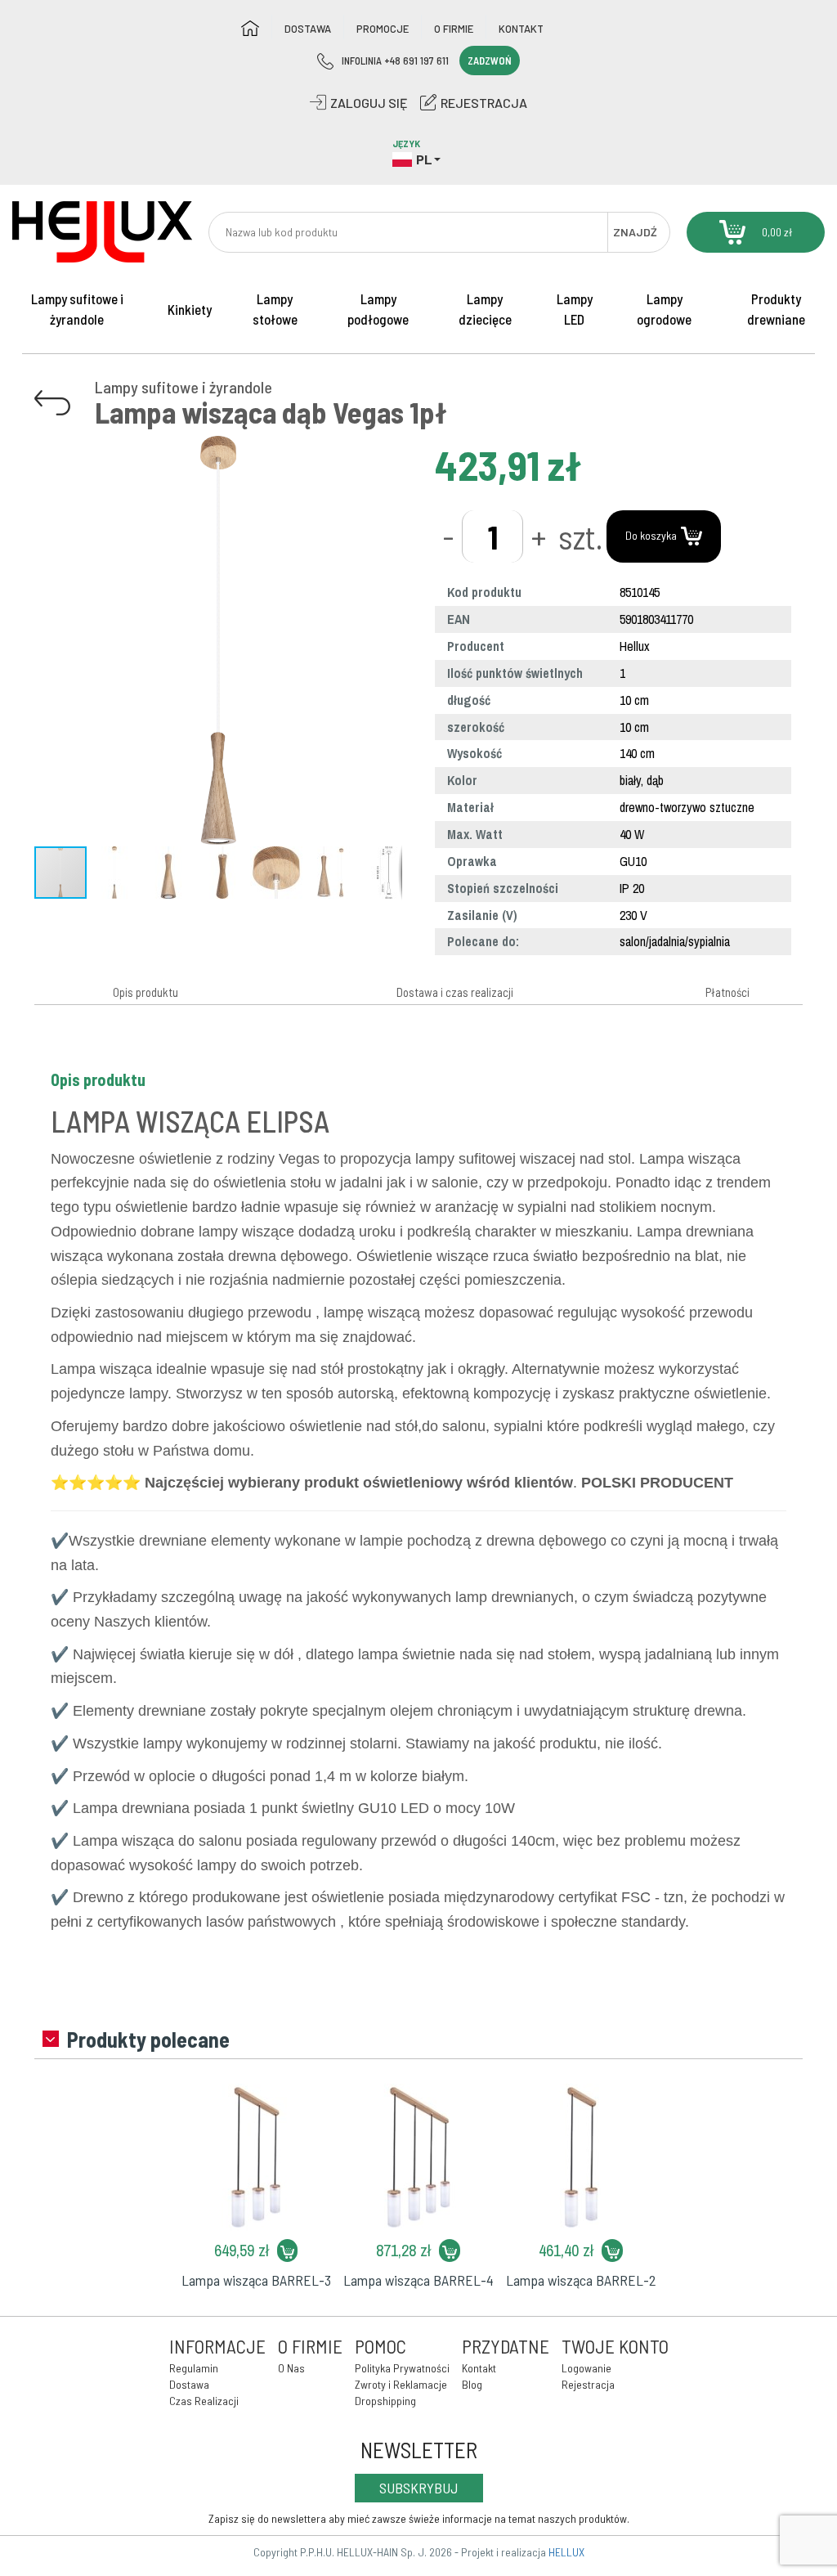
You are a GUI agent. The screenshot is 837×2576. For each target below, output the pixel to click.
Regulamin (194, 2368)
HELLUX (566, 2552)
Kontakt (521, 29)
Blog (472, 2384)
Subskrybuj (419, 2488)
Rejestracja (588, 2384)
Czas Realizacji (204, 2401)
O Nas (291, 2368)
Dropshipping (385, 2401)
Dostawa (308, 29)
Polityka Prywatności (402, 2368)
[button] (387, 451)
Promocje (383, 29)
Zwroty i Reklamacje (401, 2384)
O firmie (454, 29)
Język (406, 144)
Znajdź (635, 232)
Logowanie (586, 2368)
